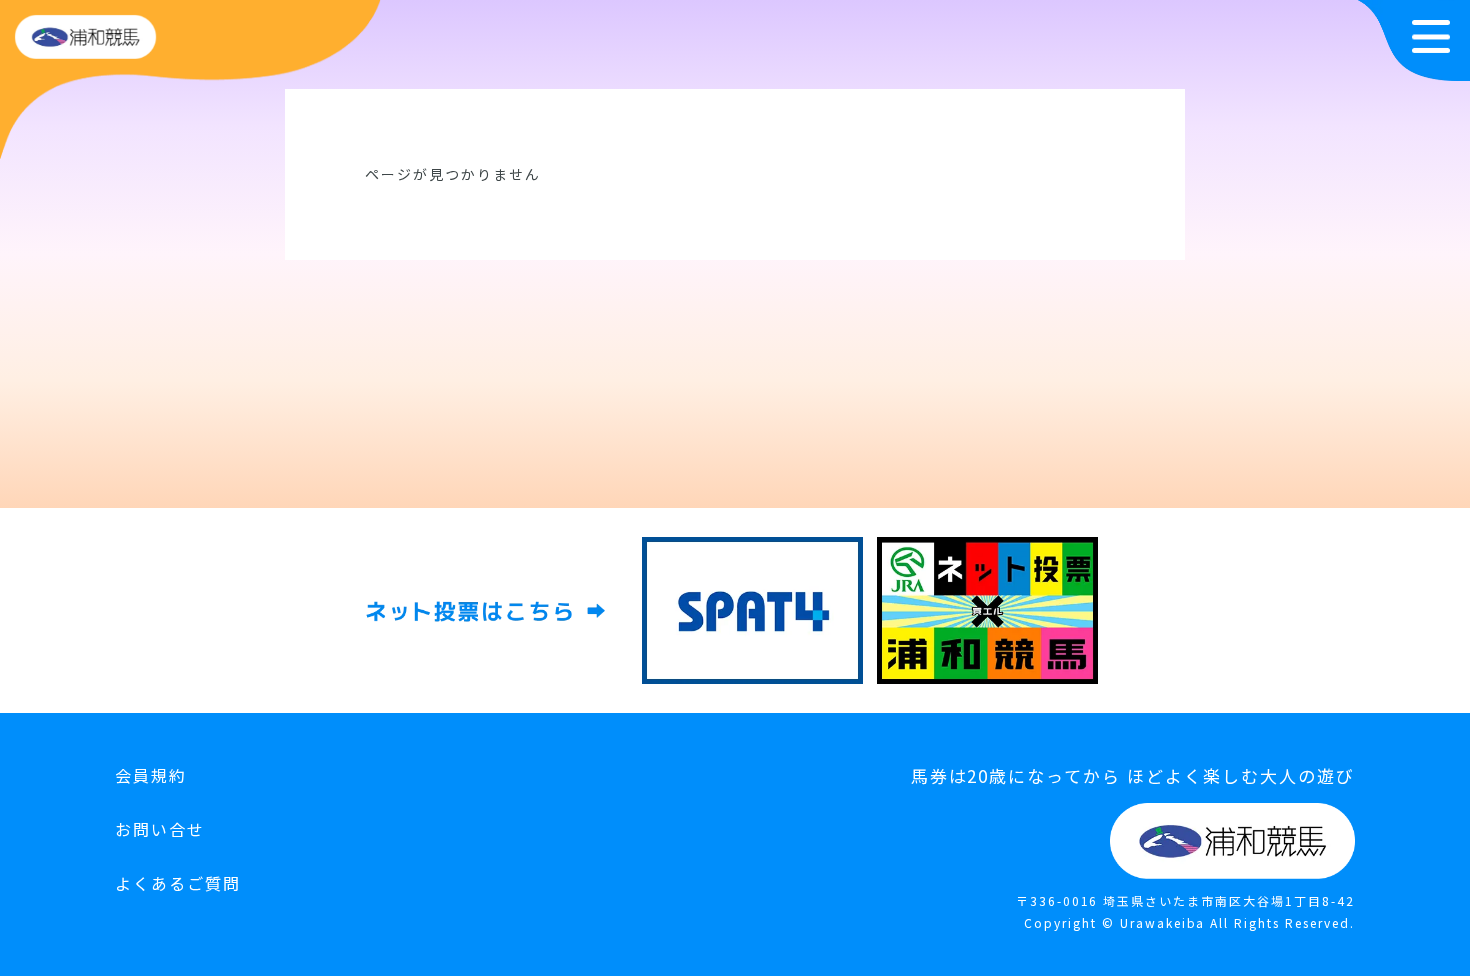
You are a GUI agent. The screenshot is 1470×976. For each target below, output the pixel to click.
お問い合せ (160, 829)
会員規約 (151, 775)
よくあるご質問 (178, 883)
